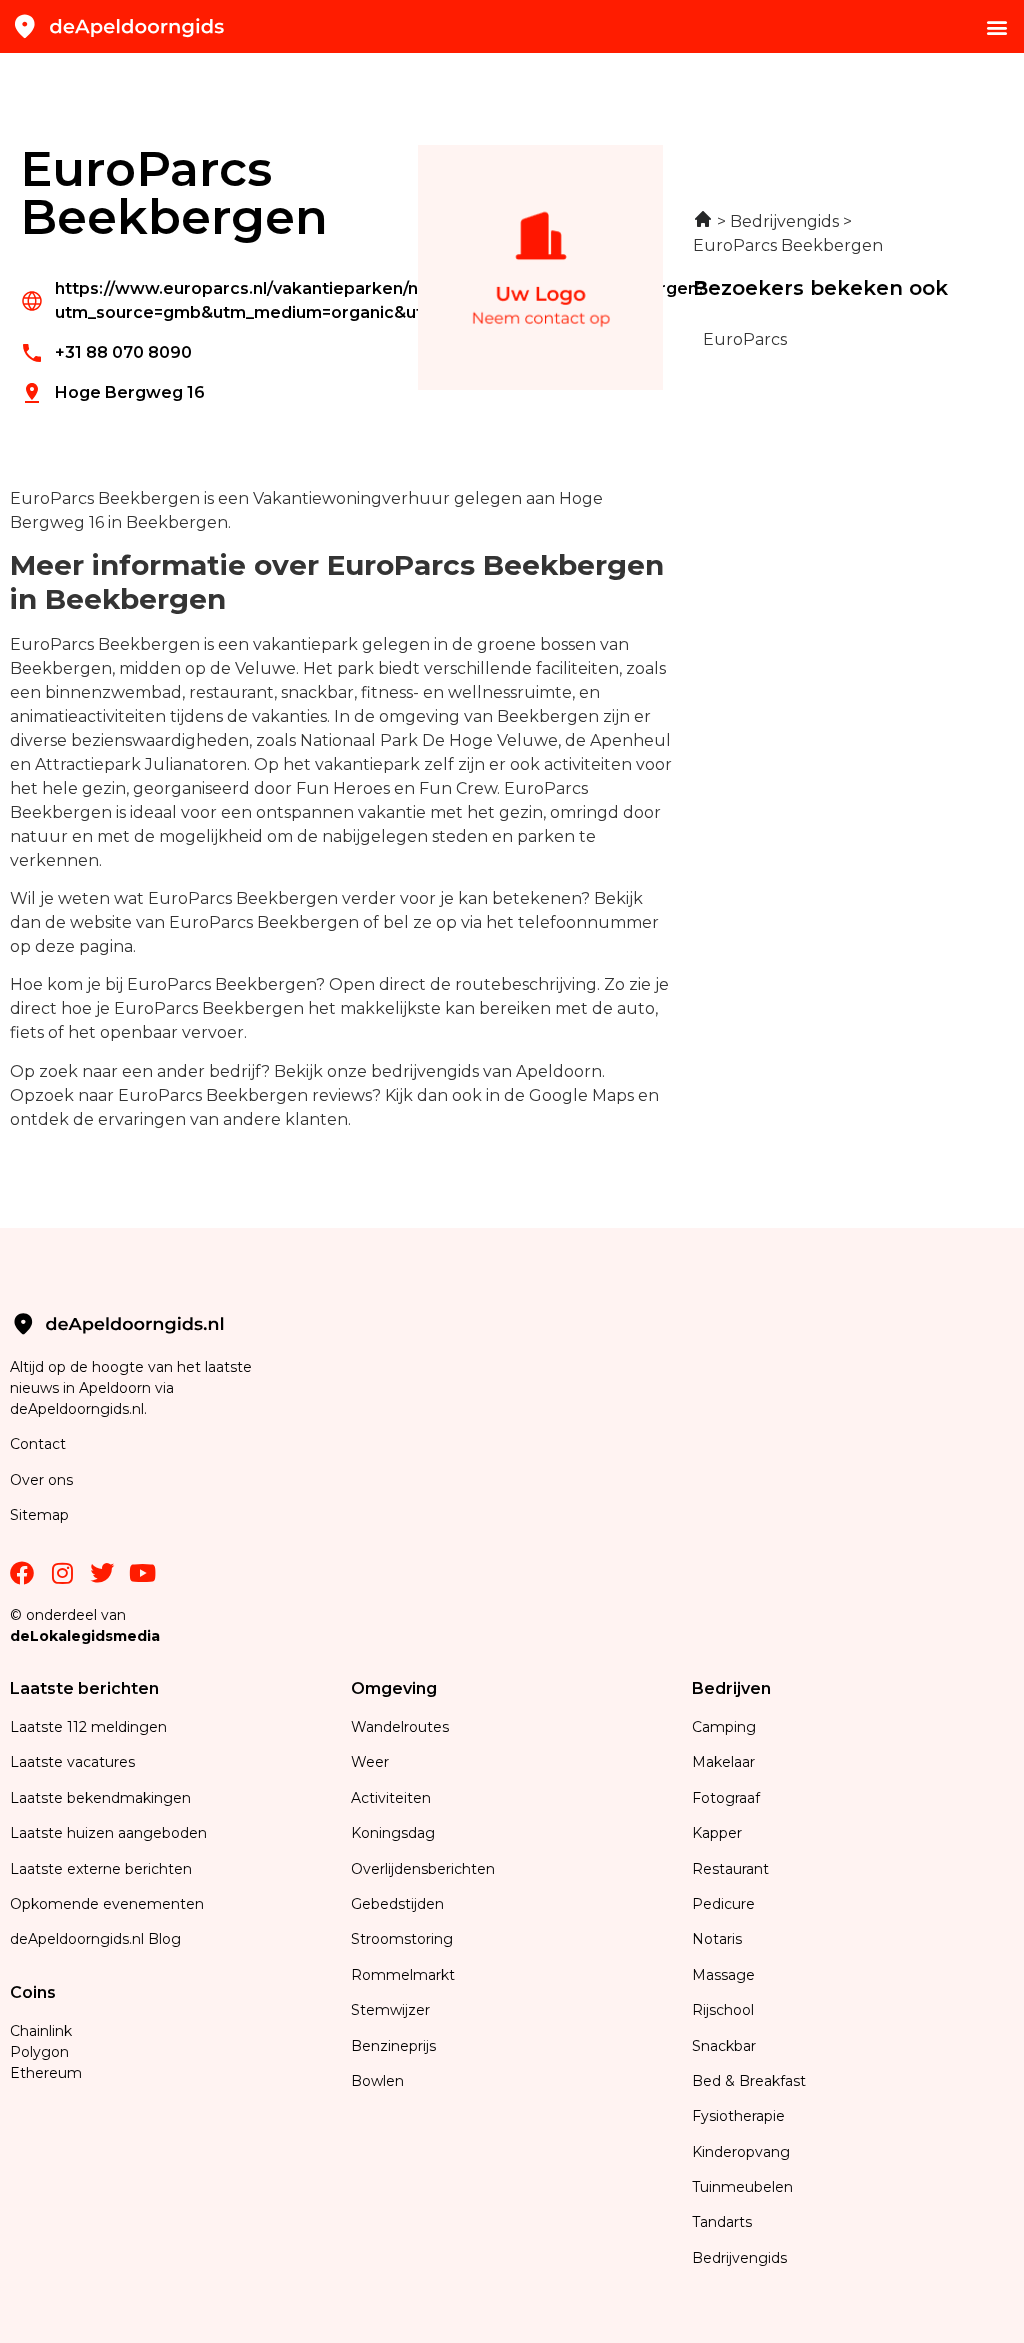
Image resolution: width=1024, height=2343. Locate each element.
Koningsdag (393, 1833)
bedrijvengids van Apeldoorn (486, 1071)
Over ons (41, 1480)
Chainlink (41, 2031)
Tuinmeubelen (742, 2187)
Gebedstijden (397, 1904)
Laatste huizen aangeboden (108, 1833)
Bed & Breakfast (749, 2081)
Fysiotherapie (738, 2116)
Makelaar (723, 1762)
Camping (726, 1727)
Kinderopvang (741, 2152)
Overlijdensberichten (425, 1869)
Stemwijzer (390, 2010)
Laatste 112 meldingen (88, 1727)
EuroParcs (745, 339)
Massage (723, 1975)
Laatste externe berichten (101, 1869)
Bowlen (377, 2081)
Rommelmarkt (405, 1975)
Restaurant (730, 1869)
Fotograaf (728, 1798)
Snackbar (724, 2046)
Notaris (717, 1939)
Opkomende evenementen (107, 1904)
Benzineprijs (393, 2046)
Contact (38, 1444)
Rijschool (723, 2010)
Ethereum (46, 2073)
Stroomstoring (402, 1939)
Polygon (39, 2052)
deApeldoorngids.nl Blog (95, 1939)
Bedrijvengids (739, 2258)
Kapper (719, 1833)
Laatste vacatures (72, 1762)
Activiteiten (391, 1798)
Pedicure (723, 1904)
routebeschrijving (526, 984)
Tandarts (722, 2222)
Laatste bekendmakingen (100, 1798)
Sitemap (41, 1515)
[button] (997, 26)
